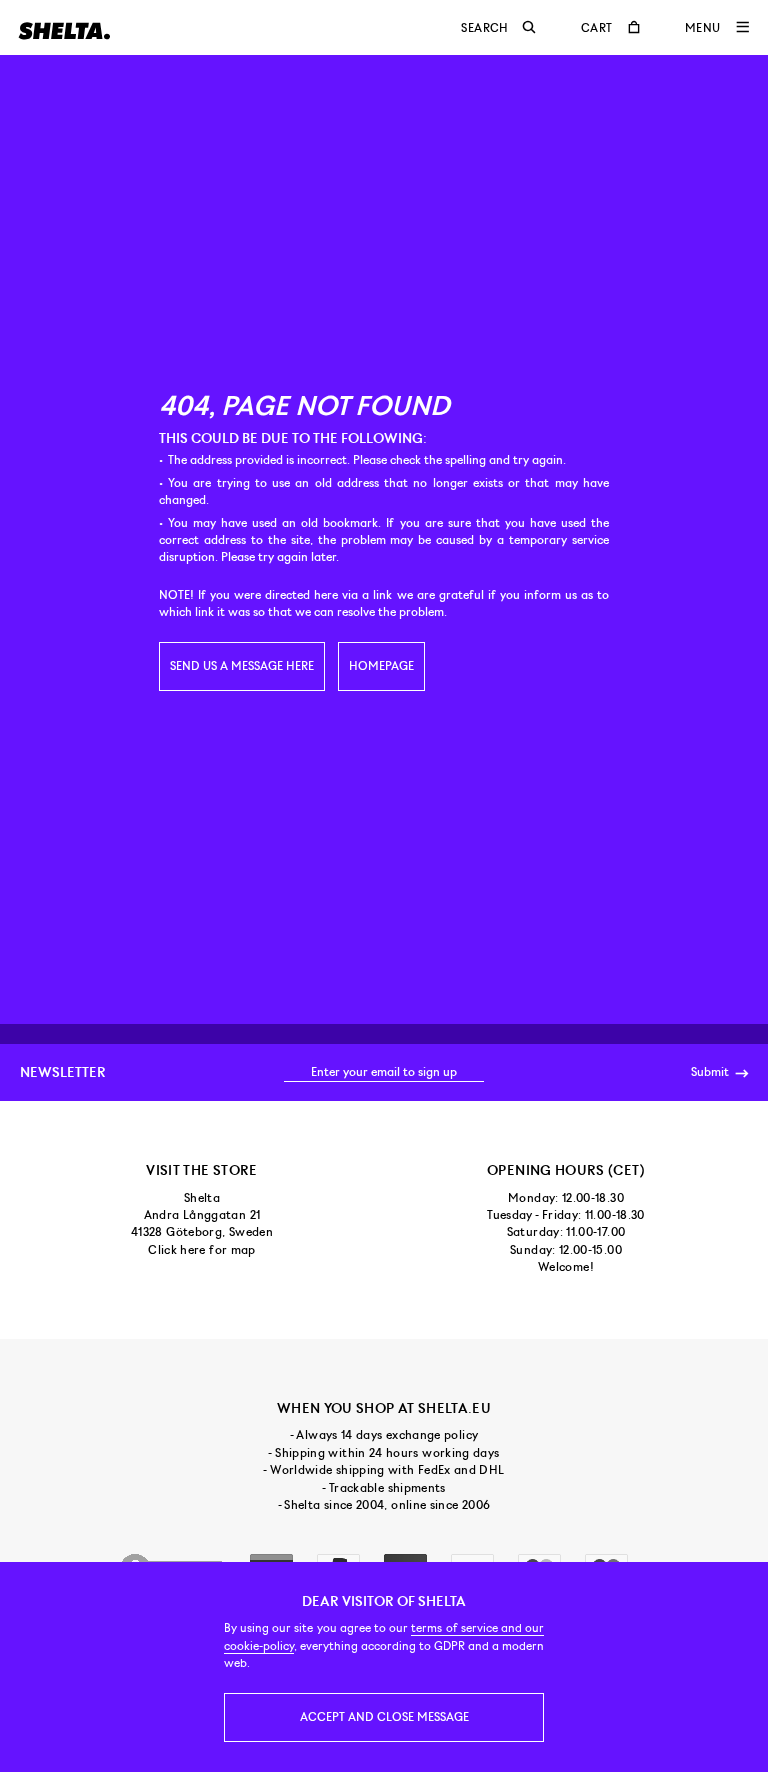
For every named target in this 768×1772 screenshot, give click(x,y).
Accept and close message (384, 1717)
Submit (711, 1072)
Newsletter (63, 1072)
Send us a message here (242, 666)
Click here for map (201, 1250)
